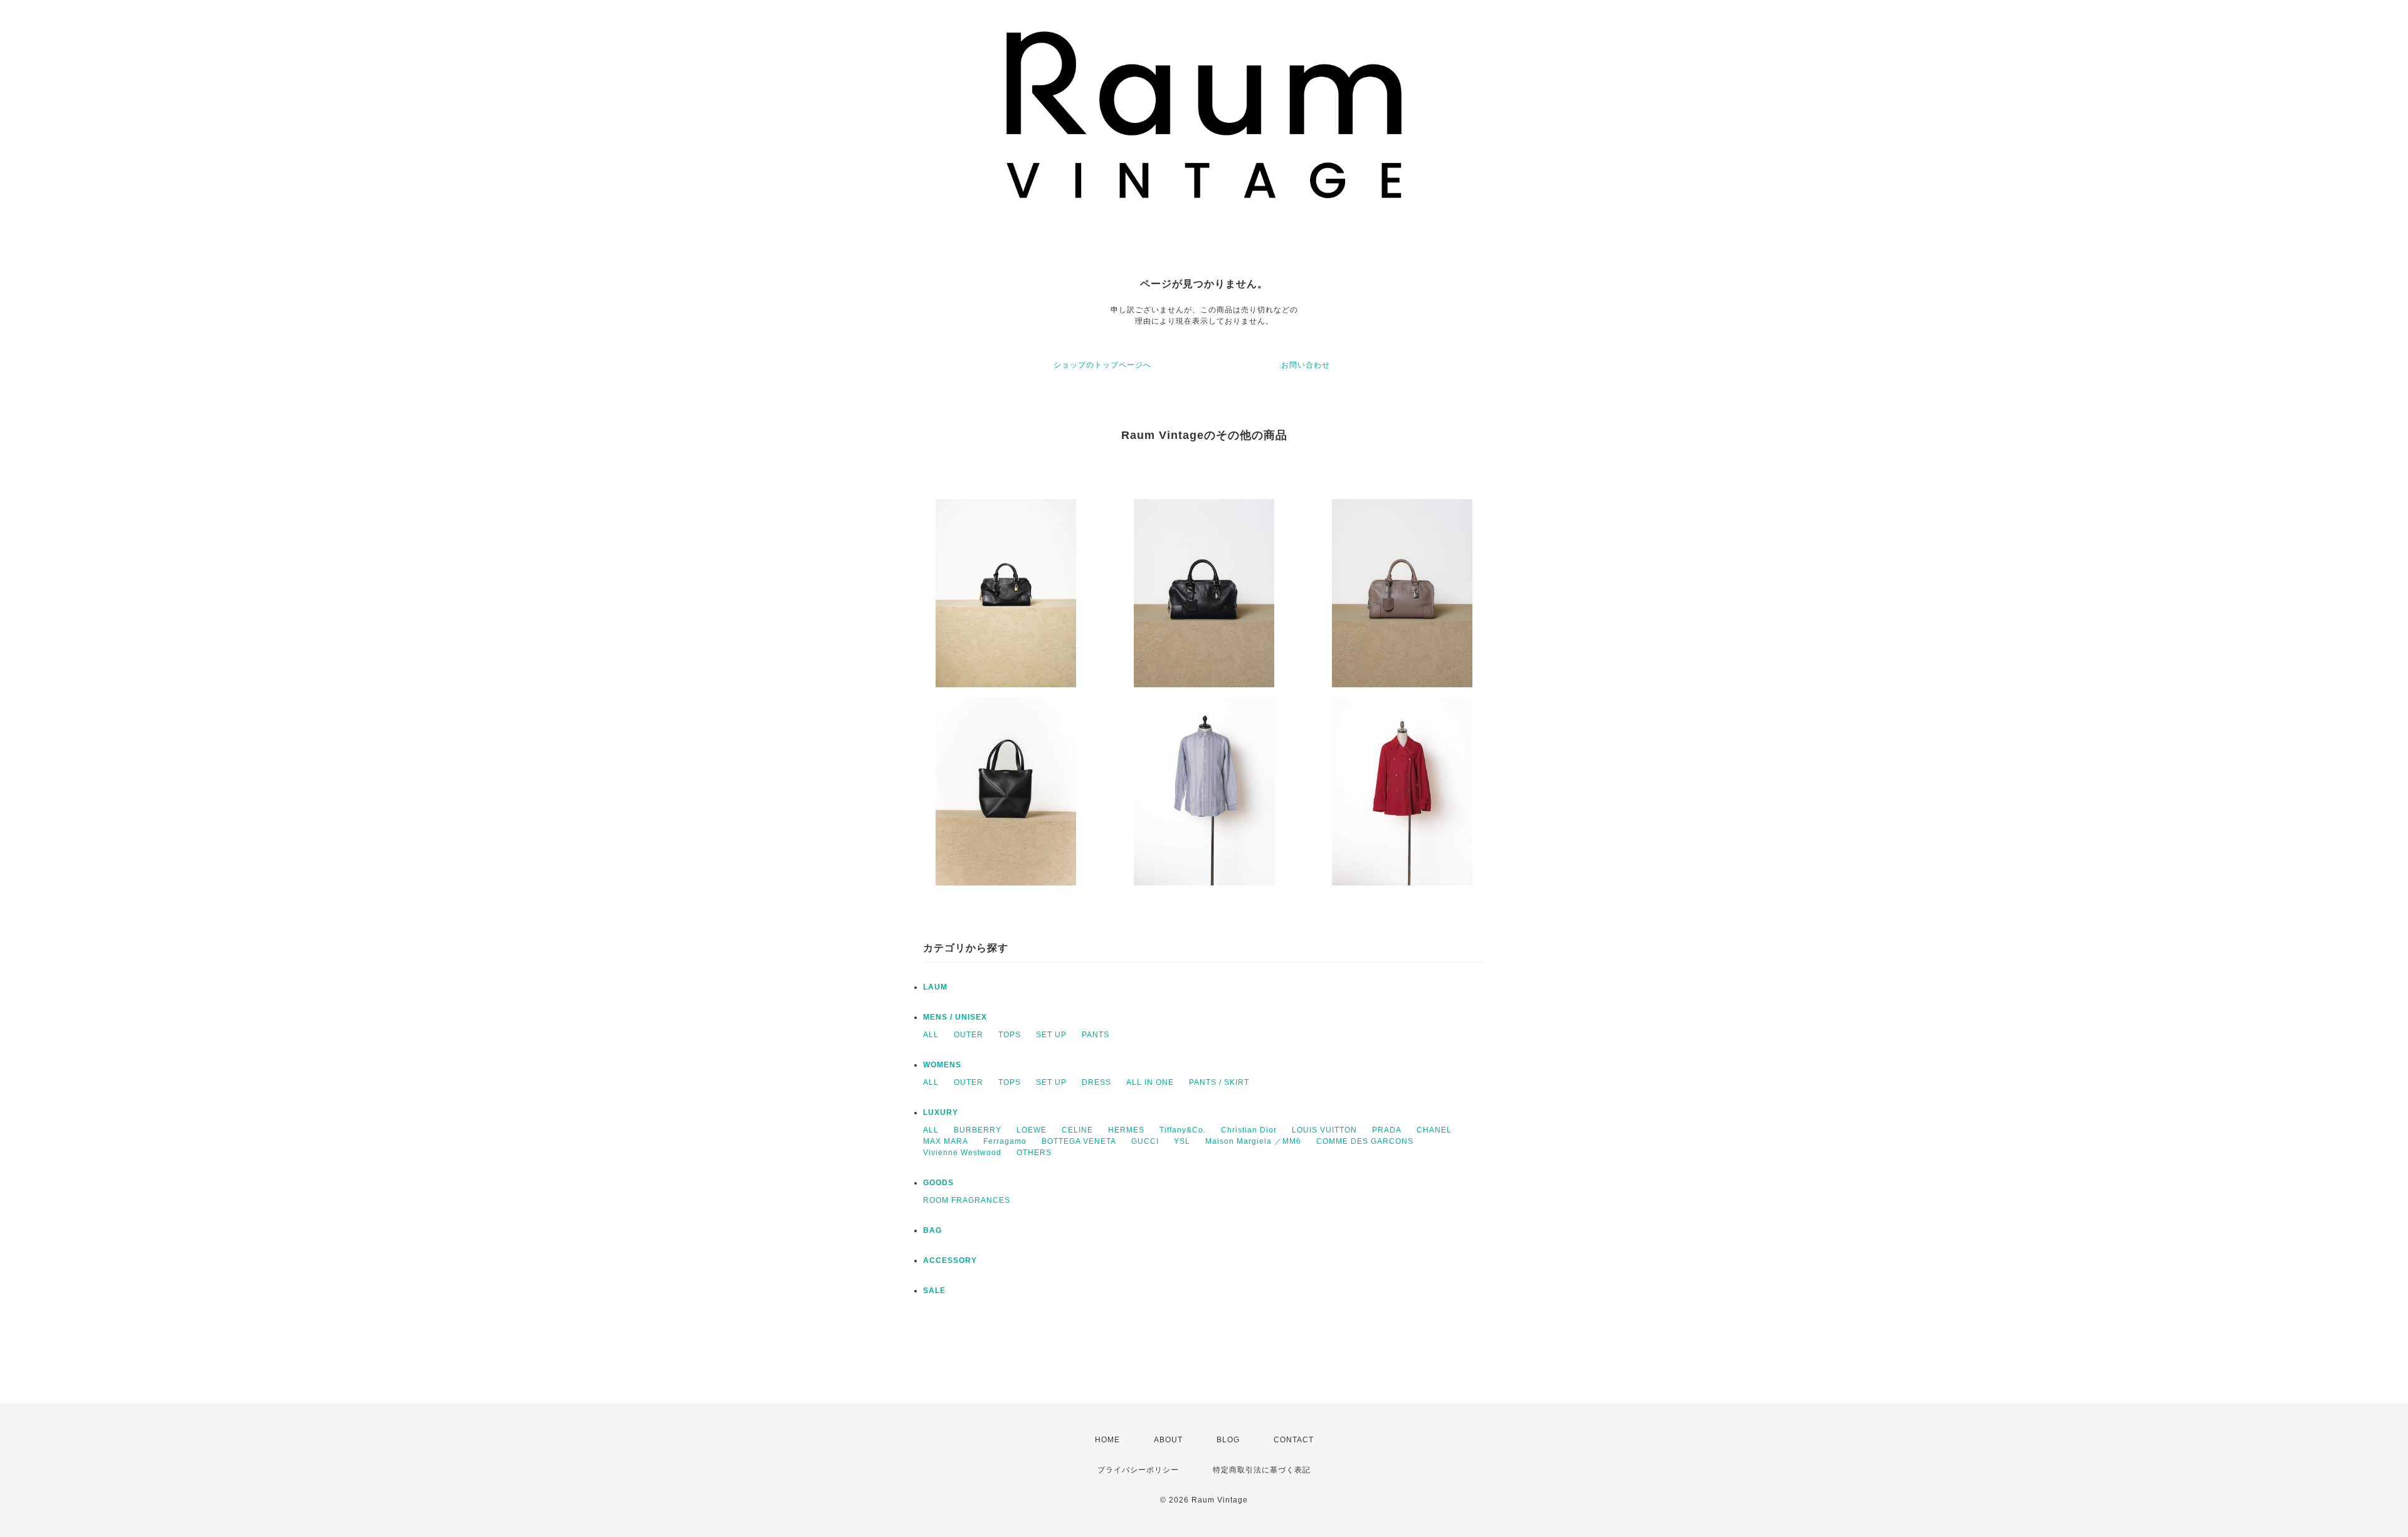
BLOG (1228, 1440)
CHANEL (1434, 1130)
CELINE (1077, 1130)
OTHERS (1034, 1153)
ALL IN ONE (1150, 1082)
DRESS (1096, 1082)
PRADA (1387, 1130)
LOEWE (1032, 1130)
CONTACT (1294, 1440)
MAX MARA (946, 1141)
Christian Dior (1249, 1130)
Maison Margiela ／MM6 (1253, 1141)
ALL (931, 1035)
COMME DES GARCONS (1365, 1141)
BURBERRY (978, 1130)
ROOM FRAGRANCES (967, 1200)
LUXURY (941, 1112)
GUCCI (1145, 1141)
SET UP (1051, 1035)
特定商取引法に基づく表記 (1262, 1470)
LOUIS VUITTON (1324, 1130)
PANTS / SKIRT (1219, 1082)
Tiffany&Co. (1183, 1130)
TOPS (1010, 1035)
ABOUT (1168, 1440)
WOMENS (942, 1065)
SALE (934, 1291)
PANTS (1096, 1035)
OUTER (969, 1035)
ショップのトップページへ (1102, 365)
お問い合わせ (1306, 365)
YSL (1182, 1141)
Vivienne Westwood (962, 1153)
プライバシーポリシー (1138, 1470)
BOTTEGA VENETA (1079, 1141)
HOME (1107, 1440)
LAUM (935, 987)
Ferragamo (1005, 1141)
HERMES (1126, 1130)
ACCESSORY (950, 1260)
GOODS (938, 1183)
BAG (932, 1230)
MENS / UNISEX (955, 1017)
